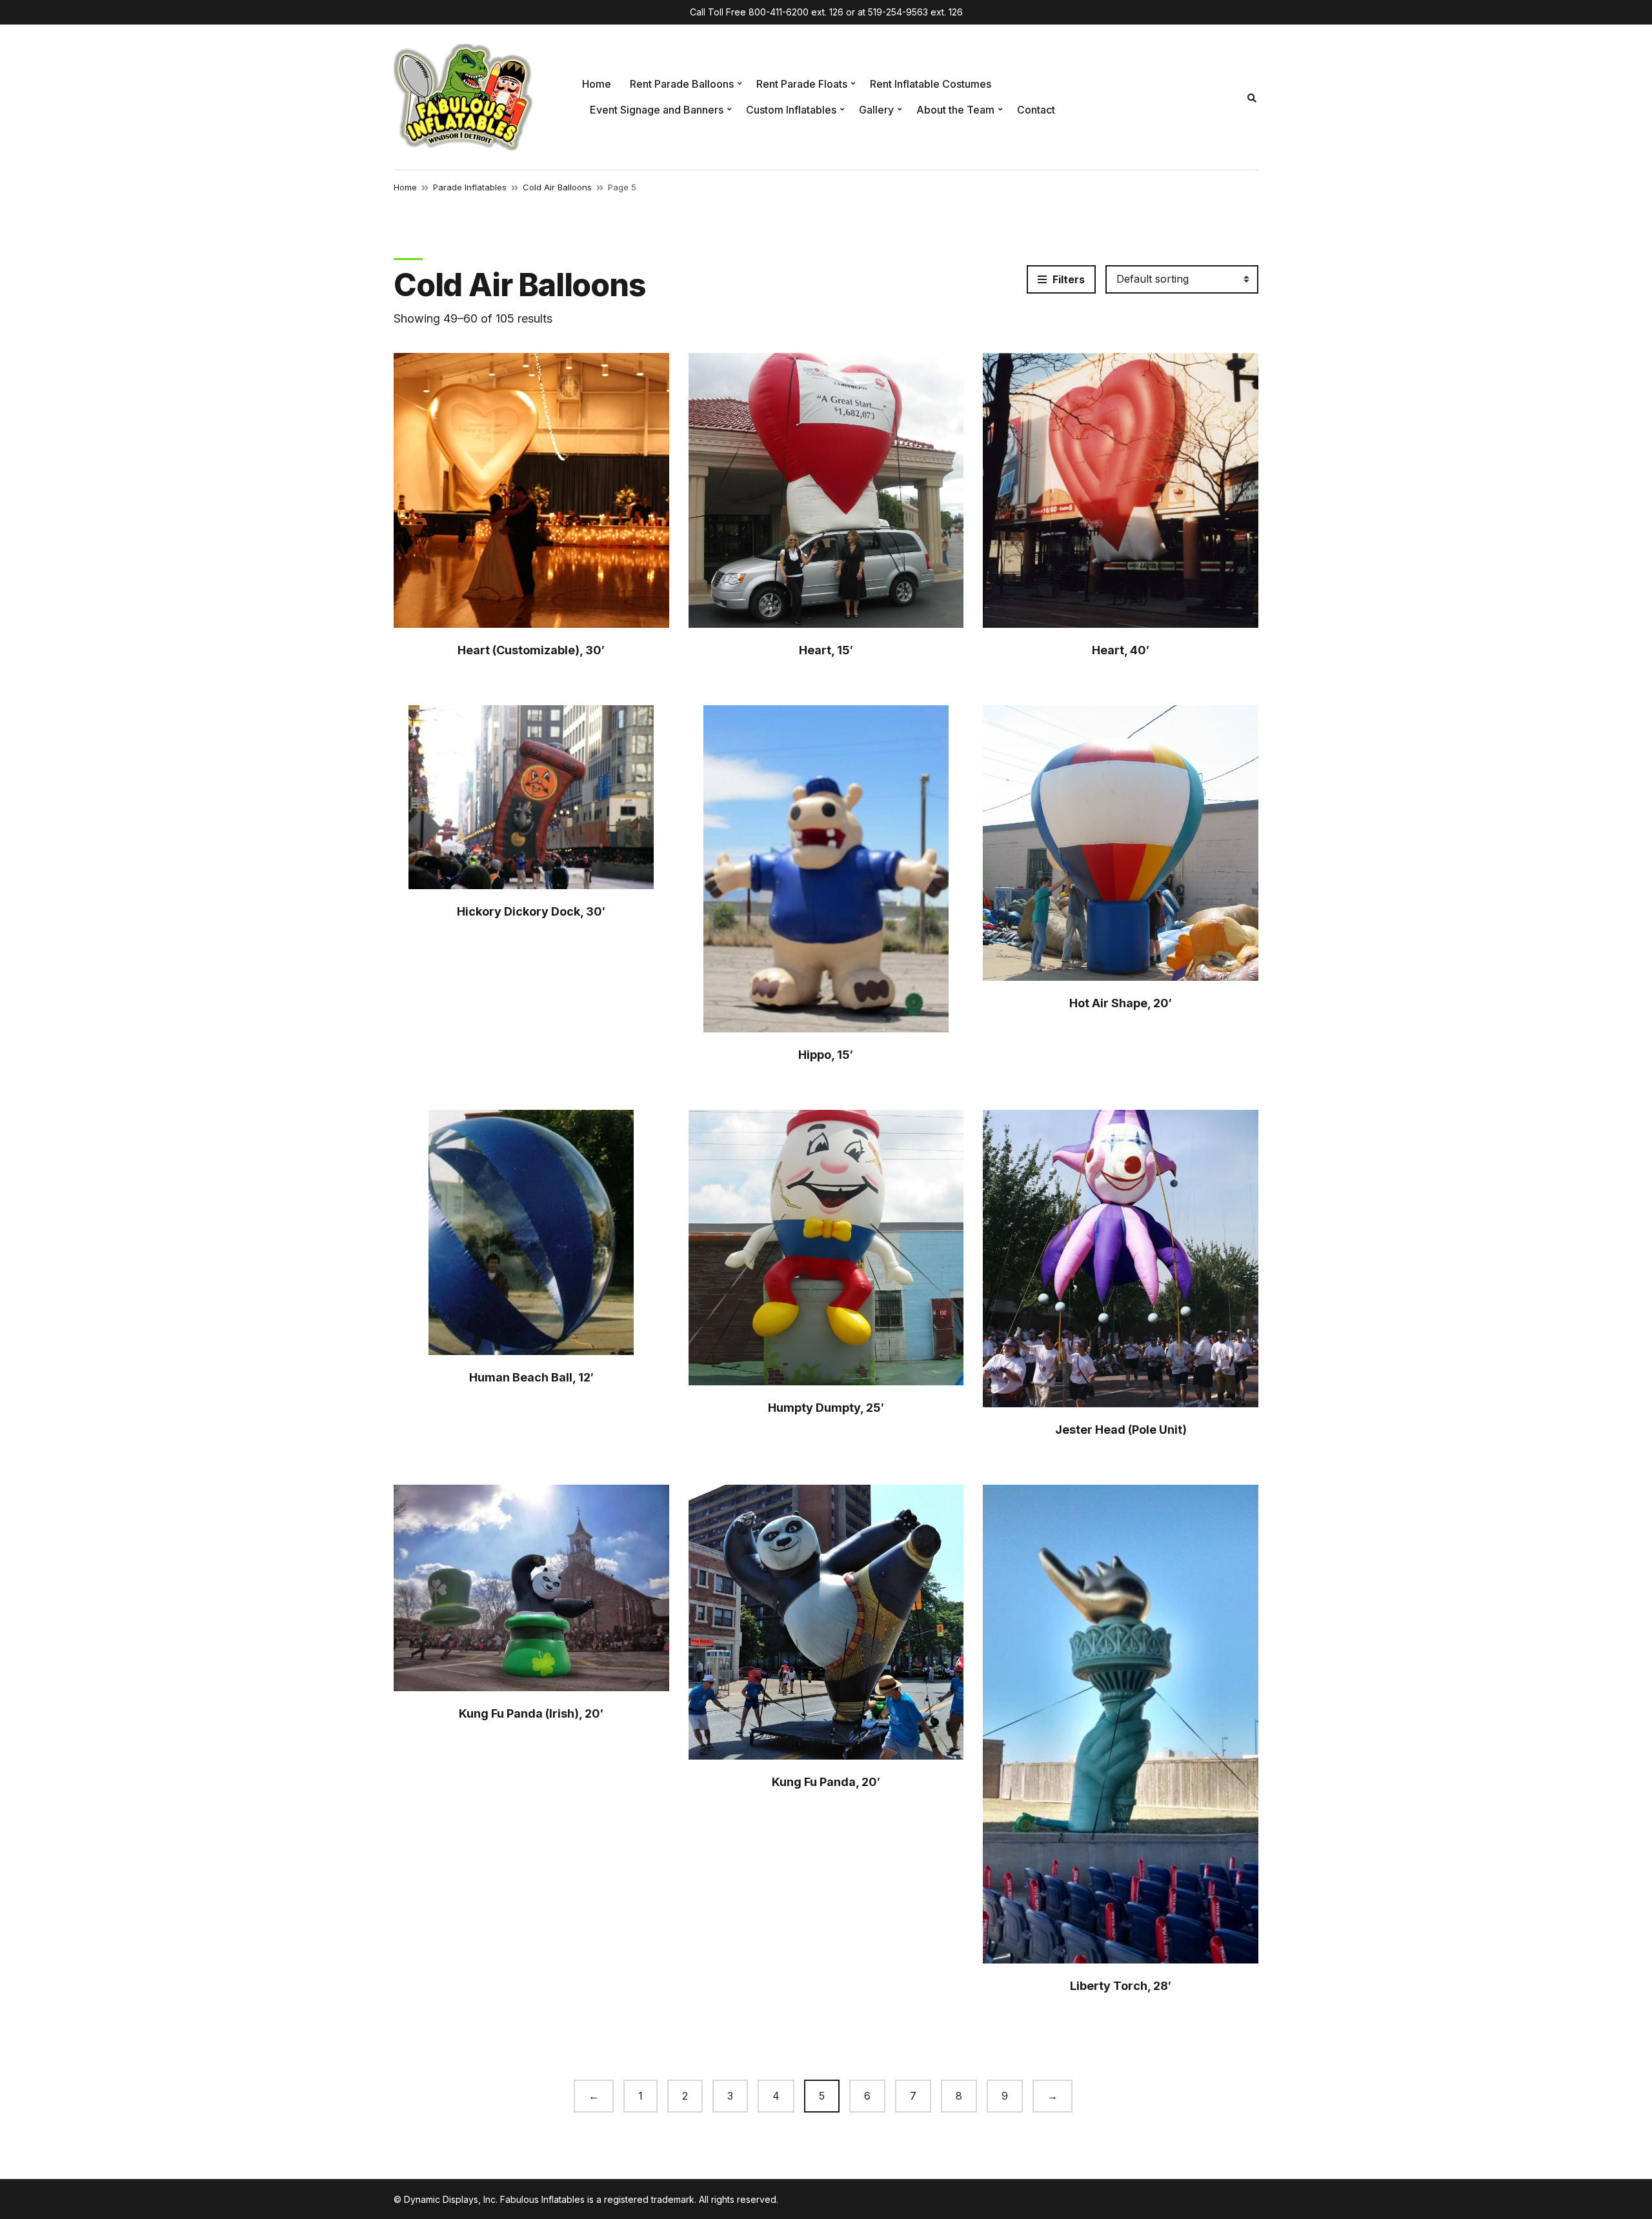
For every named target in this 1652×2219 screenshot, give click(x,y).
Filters (1067, 279)
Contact (1036, 110)
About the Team (955, 110)
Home (597, 84)
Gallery (876, 110)
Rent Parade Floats (802, 84)
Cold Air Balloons (557, 187)
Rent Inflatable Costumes (931, 84)
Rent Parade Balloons (682, 84)
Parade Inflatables (470, 187)
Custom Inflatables (791, 110)
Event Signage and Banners (657, 110)
